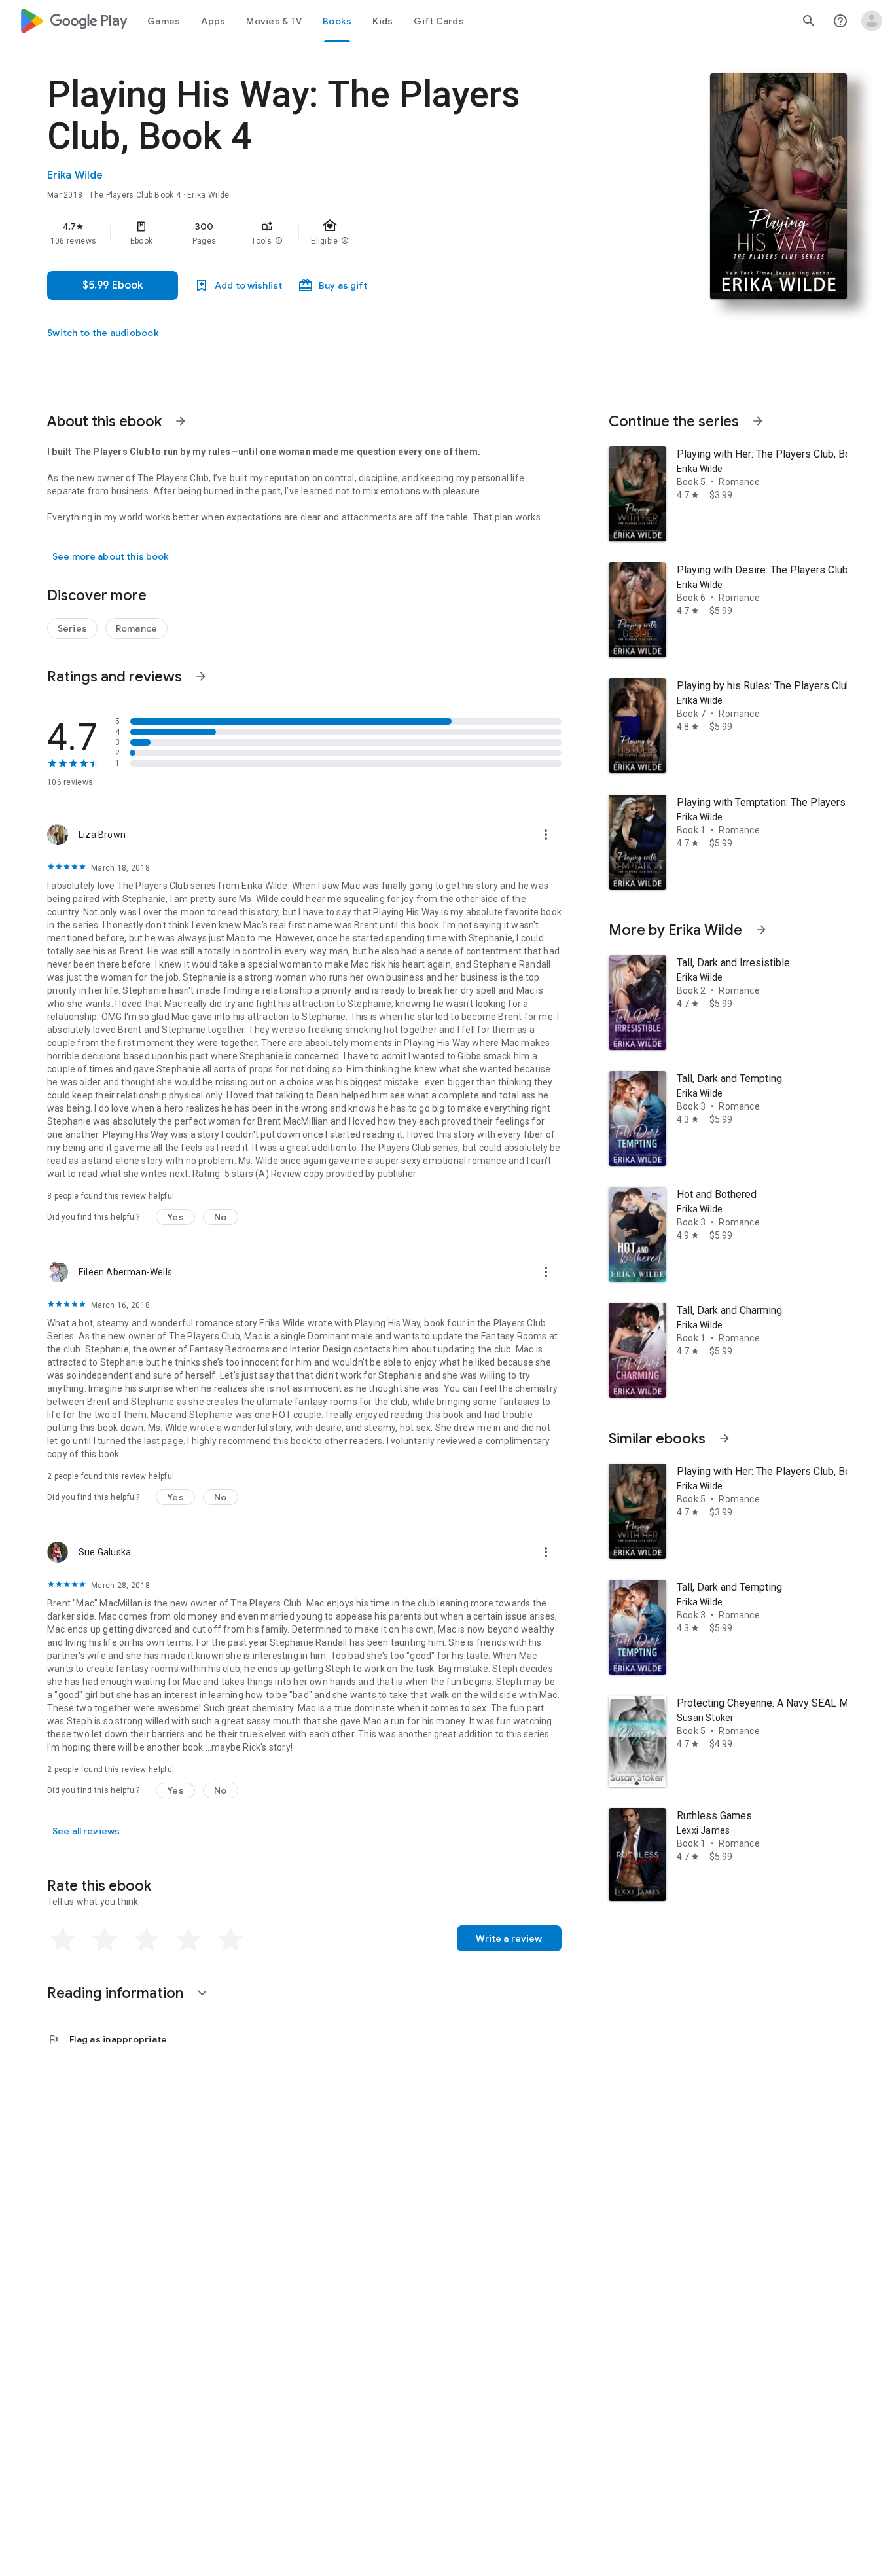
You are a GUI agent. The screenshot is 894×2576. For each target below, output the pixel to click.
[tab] (164, 21)
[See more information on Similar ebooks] (724, 1438)
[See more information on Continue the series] (758, 421)
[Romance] (136, 628)
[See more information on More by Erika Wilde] (761, 930)
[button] (279, 241)
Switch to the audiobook (103, 333)
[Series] (72, 628)
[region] (309, 233)
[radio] (63, 1940)
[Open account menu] (872, 21)
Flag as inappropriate (107, 2039)
